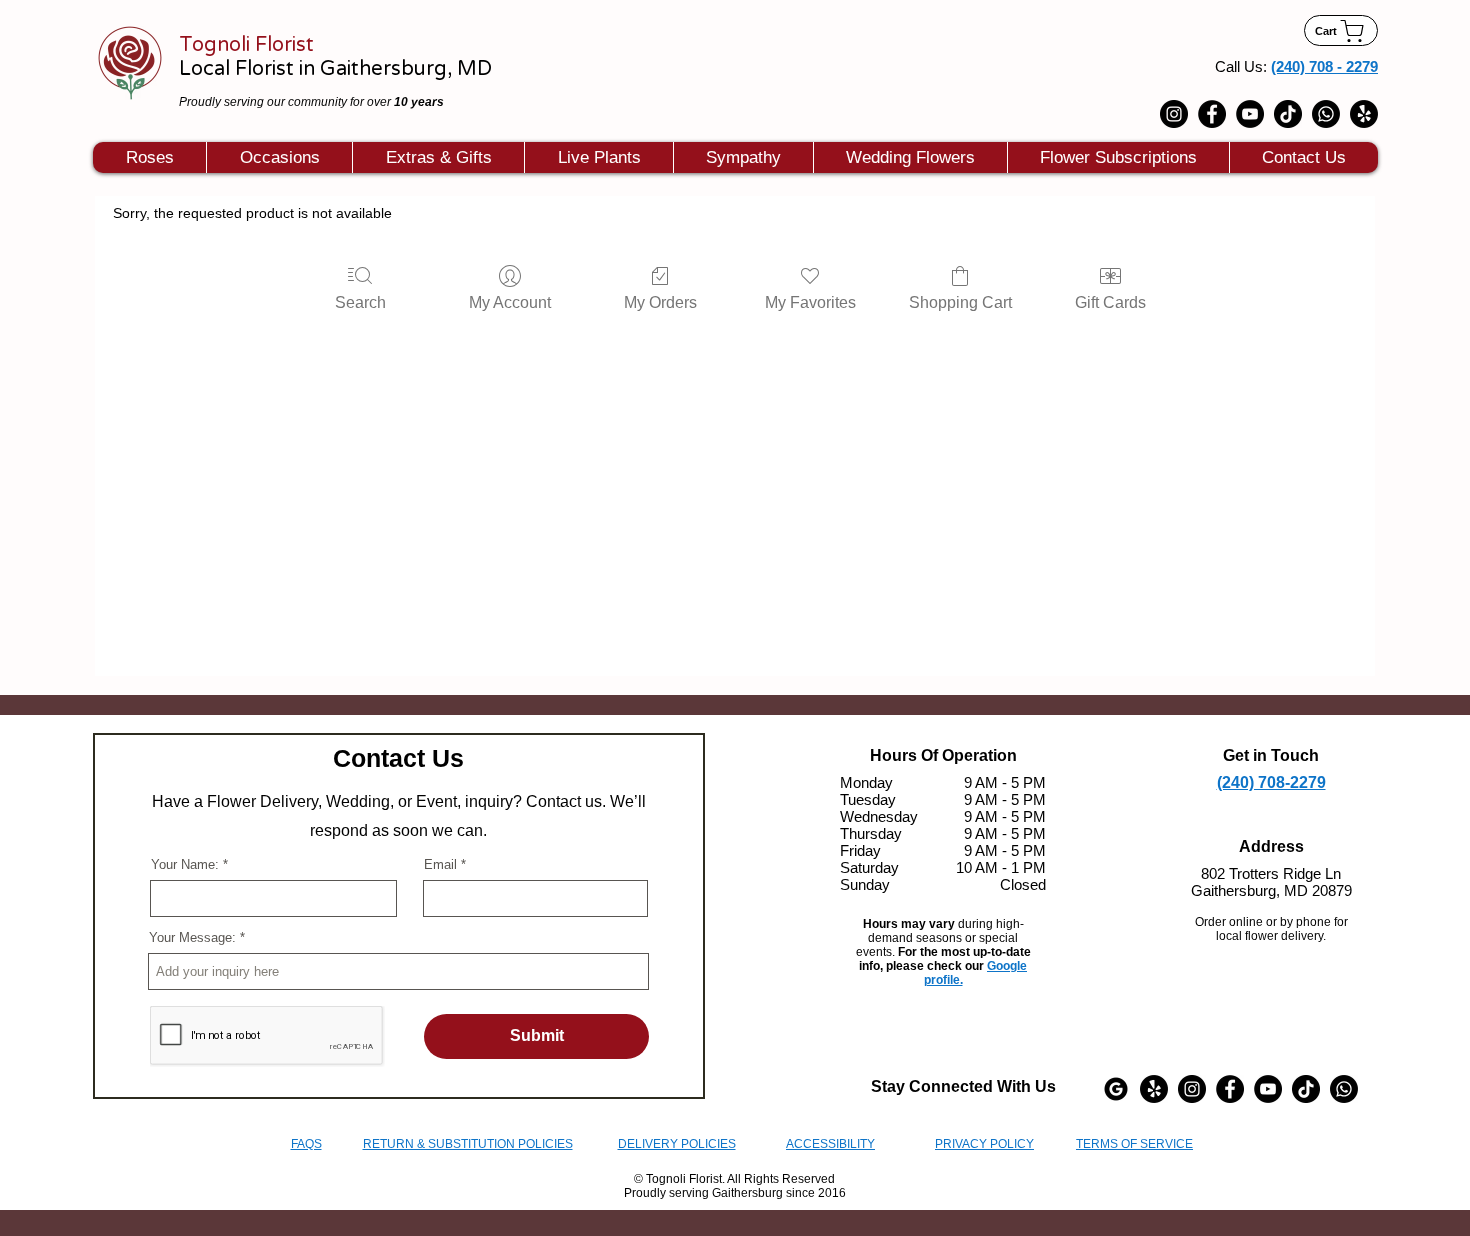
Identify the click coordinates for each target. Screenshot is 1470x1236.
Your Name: (185, 864)
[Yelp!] (1364, 114)
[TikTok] (1288, 114)
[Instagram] (1174, 114)
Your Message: (192, 937)
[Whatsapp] (1326, 114)
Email (440, 864)
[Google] (1116, 1089)
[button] (279, 157)
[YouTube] (1250, 114)
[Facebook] (1212, 114)
